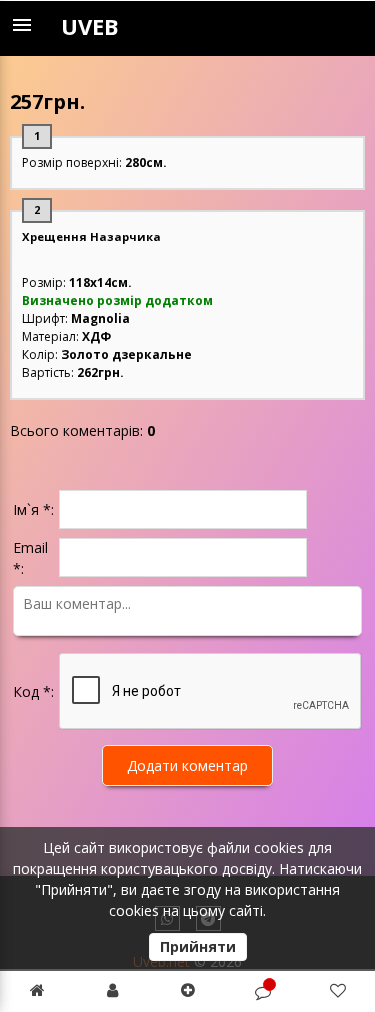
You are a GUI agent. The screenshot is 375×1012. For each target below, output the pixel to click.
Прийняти (198, 946)
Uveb (90, 26)
